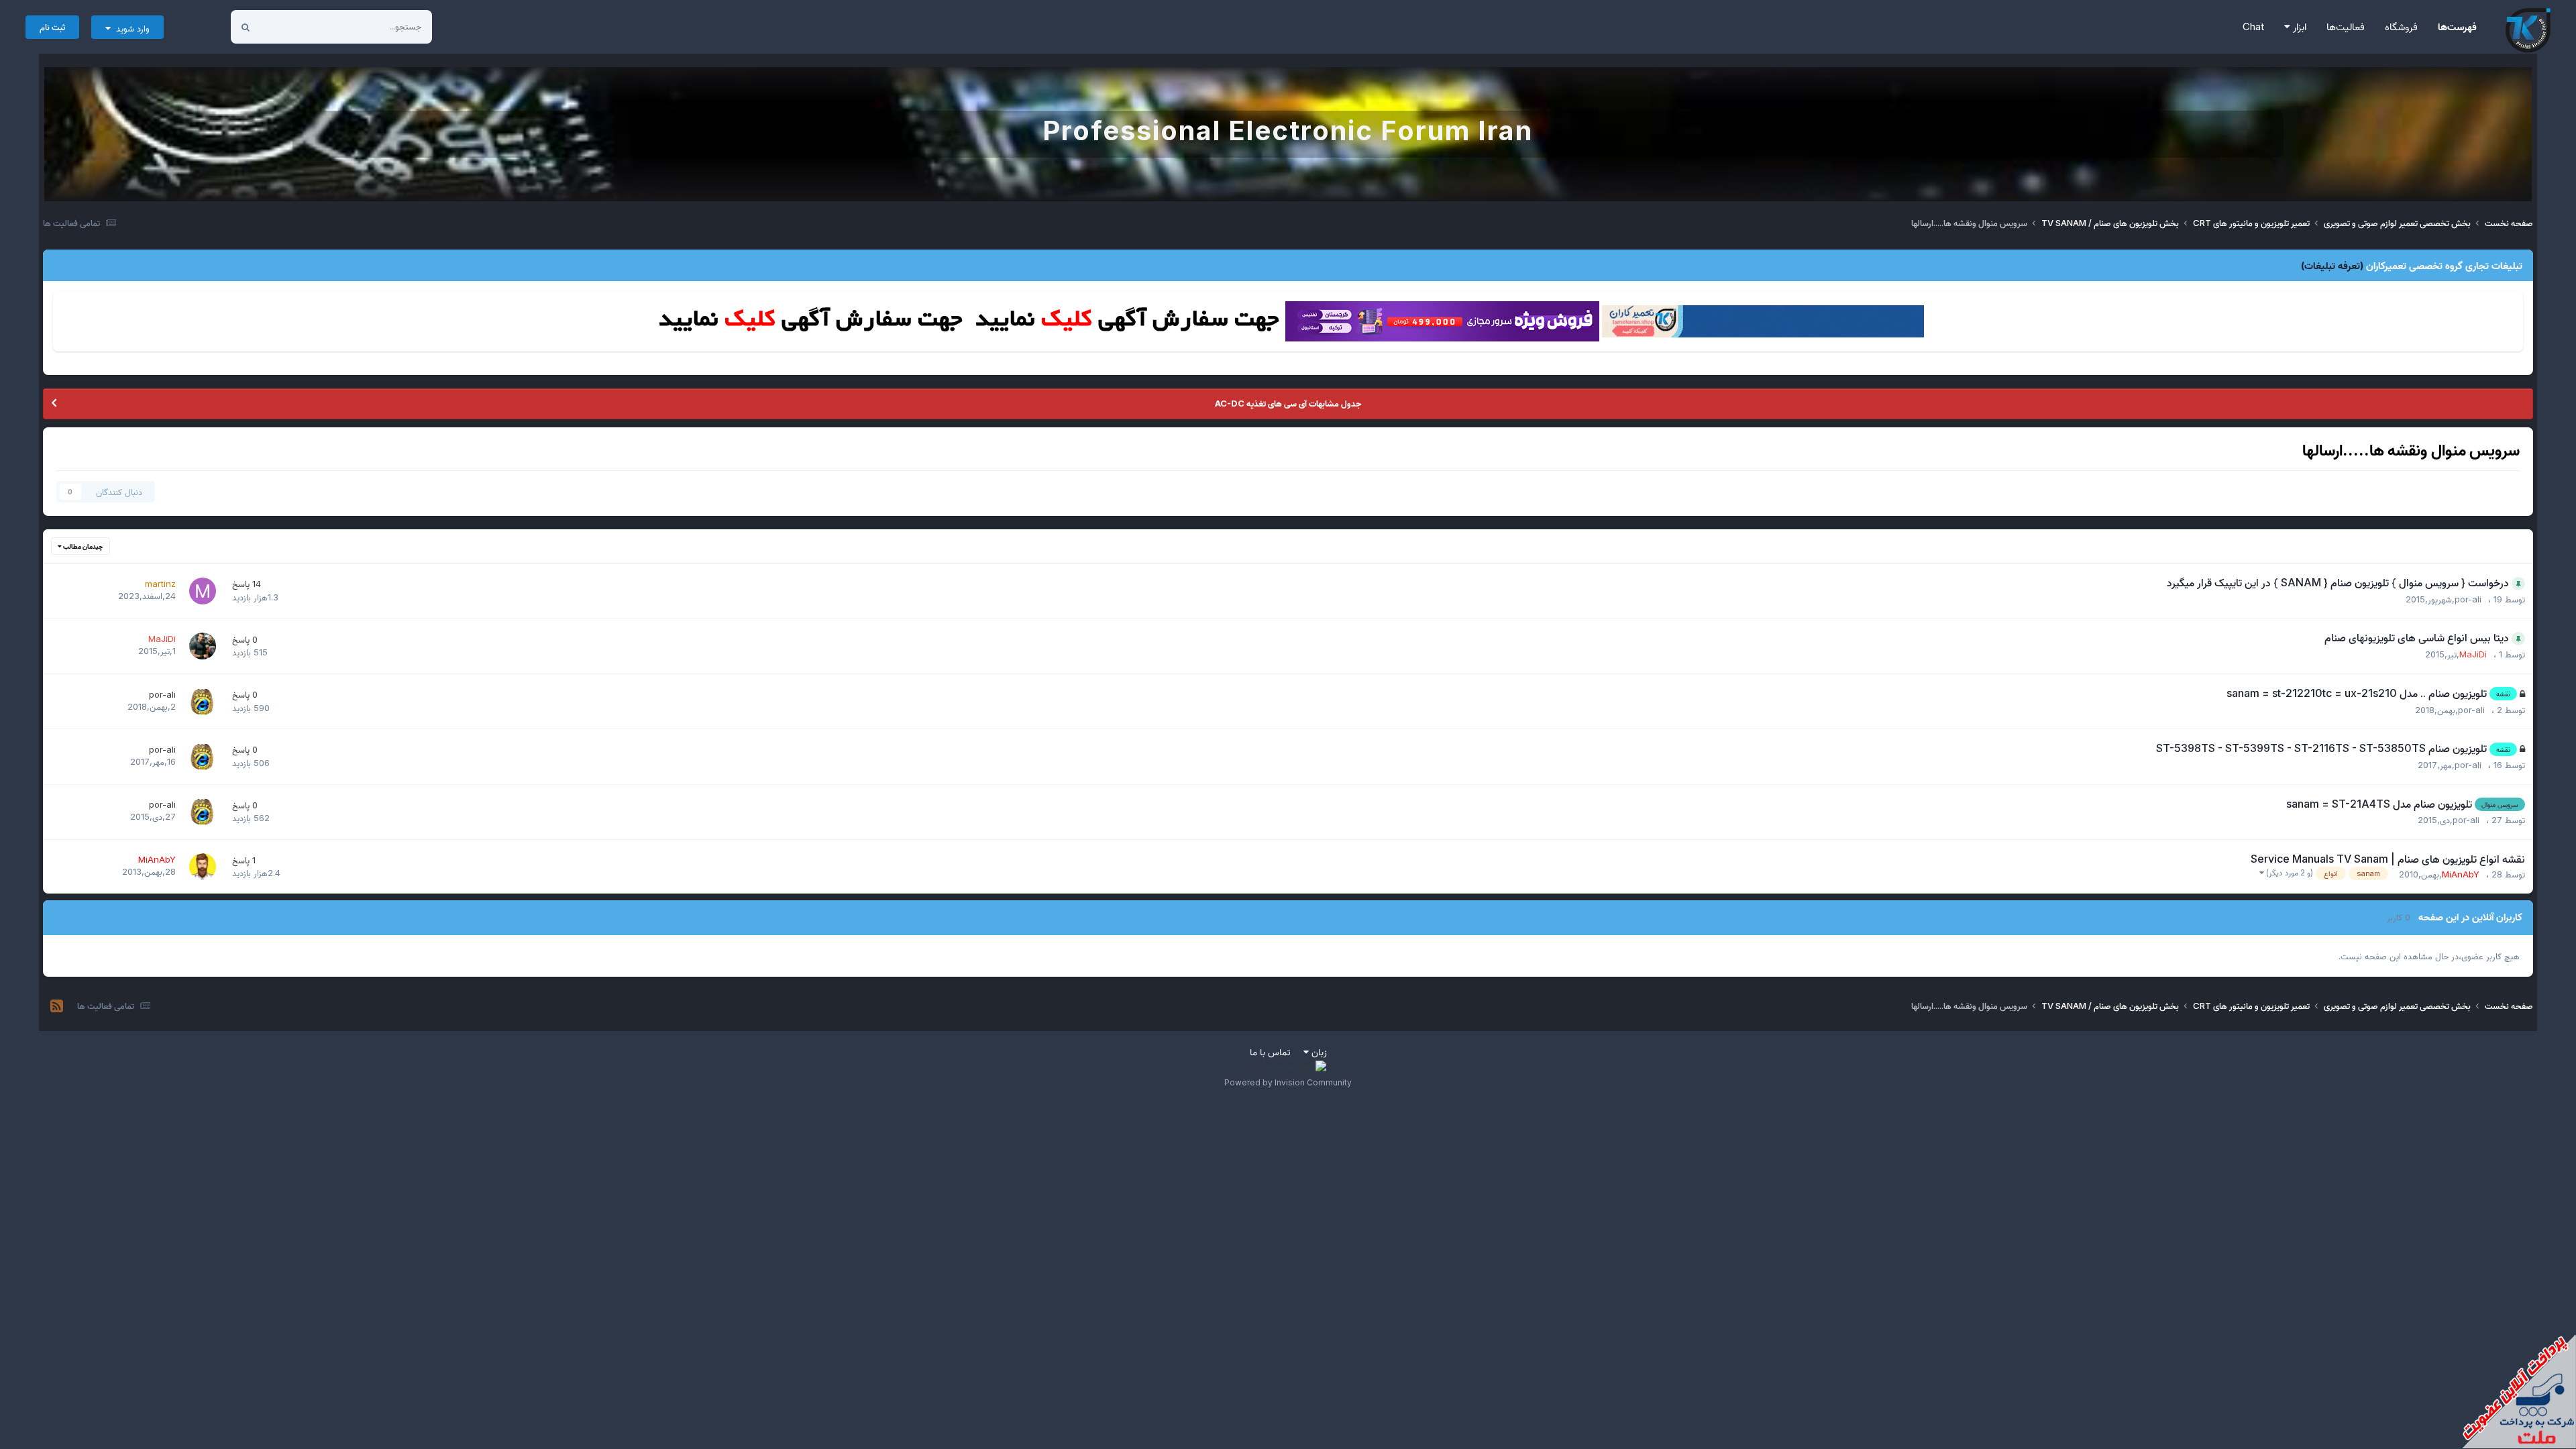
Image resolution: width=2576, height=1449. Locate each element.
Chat (2253, 26)
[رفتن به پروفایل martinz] (203, 591)
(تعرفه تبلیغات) (2332, 265)
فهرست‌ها (2457, 26)
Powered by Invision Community (1288, 1082)
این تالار (291, 26)
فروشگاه (2401, 26)
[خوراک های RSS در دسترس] (57, 1006)
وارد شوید (130, 28)
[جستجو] (246, 27)
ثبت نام (52, 27)
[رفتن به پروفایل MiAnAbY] (203, 867)
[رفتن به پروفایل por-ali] (203, 702)
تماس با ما (1270, 1052)
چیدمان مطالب (83, 546)
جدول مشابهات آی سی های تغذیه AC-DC (1288, 403)
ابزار (2298, 26)
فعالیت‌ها (2346, 26)
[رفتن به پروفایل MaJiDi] (203, 646)
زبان (1318, 1052)
